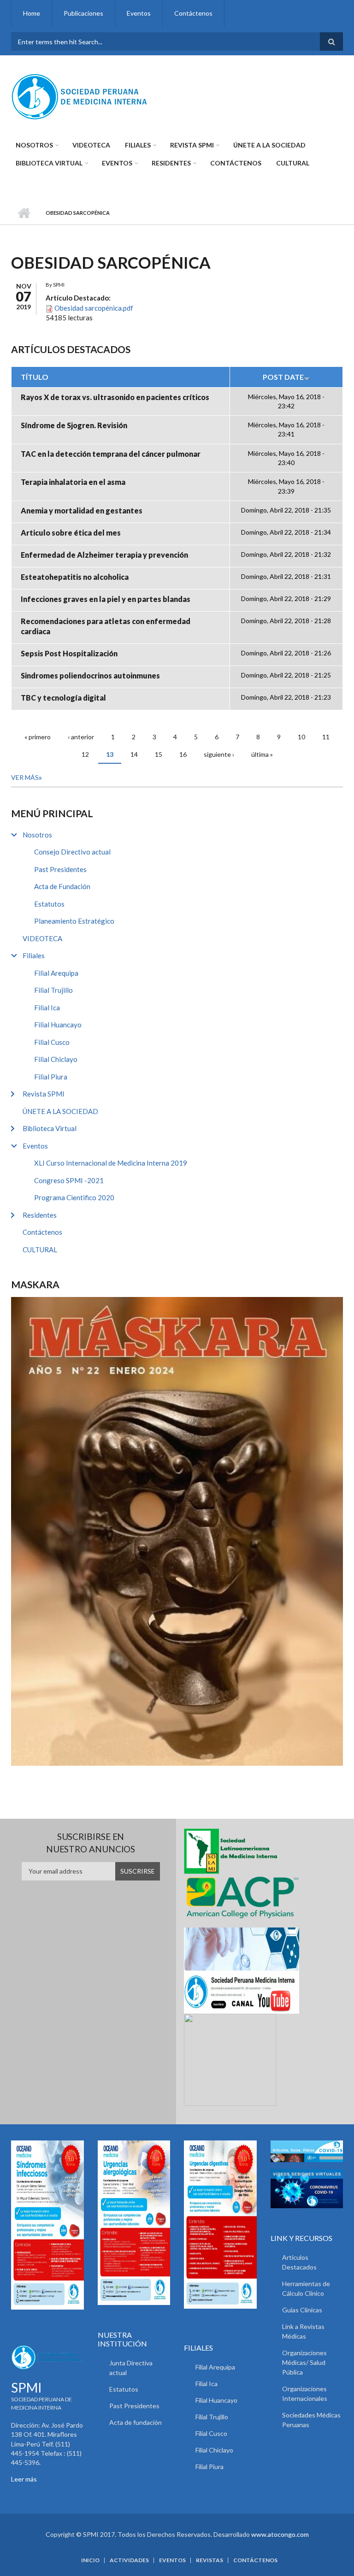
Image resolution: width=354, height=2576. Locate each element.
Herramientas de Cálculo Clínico (306, 2288)
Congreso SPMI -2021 (69, 1180)
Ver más (25, 777)
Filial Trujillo (53, 990)
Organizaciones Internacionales (305, 2393)
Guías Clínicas (302, 2310)
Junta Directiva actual (131, 2368)
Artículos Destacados (299, 2262)
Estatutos (49, 904)
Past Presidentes (60, 869)
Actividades (129, 2560)
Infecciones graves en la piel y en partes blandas (106, 599)
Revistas (209, 2560)
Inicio (24, 213)
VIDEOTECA (91, 145)
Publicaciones (83, 13)
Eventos (139, 13)
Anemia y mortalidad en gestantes (82, 510)
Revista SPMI (192, 145)
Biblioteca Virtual (49, 163)
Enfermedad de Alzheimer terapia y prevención (104, 555)
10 (301, 737)
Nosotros (34, 145)
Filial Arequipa (56, 973)
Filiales (138, 145)
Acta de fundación (136, 2422)
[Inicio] (80, 96)
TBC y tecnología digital (63, 698)
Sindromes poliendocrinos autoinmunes (90, 675)
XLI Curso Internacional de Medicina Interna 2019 (111, 1163)
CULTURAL (293, 163)
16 (183, 754)
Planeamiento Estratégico (74, 921)
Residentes (171, 163)
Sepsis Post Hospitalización (69, 653)
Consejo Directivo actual (72, 852)
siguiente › (219, 754)
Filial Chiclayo (56, 1059)
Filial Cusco (52, 1042)
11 (326, 737)
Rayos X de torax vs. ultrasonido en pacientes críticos (115, 397)
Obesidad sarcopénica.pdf (94, 308)
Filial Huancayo (58, 1025)
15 (159, 754)
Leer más (24, 2479)
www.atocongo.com (280, 2534)
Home (32, 13)
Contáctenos (193, 13)
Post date (283, 377)
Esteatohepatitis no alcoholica (75, 577)
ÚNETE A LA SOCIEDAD (269, 145)
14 (134, 754)
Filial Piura (51, 1077)
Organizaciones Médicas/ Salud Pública (304, 2362)
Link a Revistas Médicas (303, 2331)
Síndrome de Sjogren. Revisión (74, 425)
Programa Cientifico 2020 (74, 1197)
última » (262, 754)
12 (85, 754)
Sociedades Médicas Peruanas (311, 2420)
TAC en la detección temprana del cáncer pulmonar (111, 454)
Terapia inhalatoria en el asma (73, 482)
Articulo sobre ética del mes (71, 533)
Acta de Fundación (62, 886)
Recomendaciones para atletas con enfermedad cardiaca (106, 626)
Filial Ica (47, 1008)
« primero (38, 737)
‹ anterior (81, 737)
